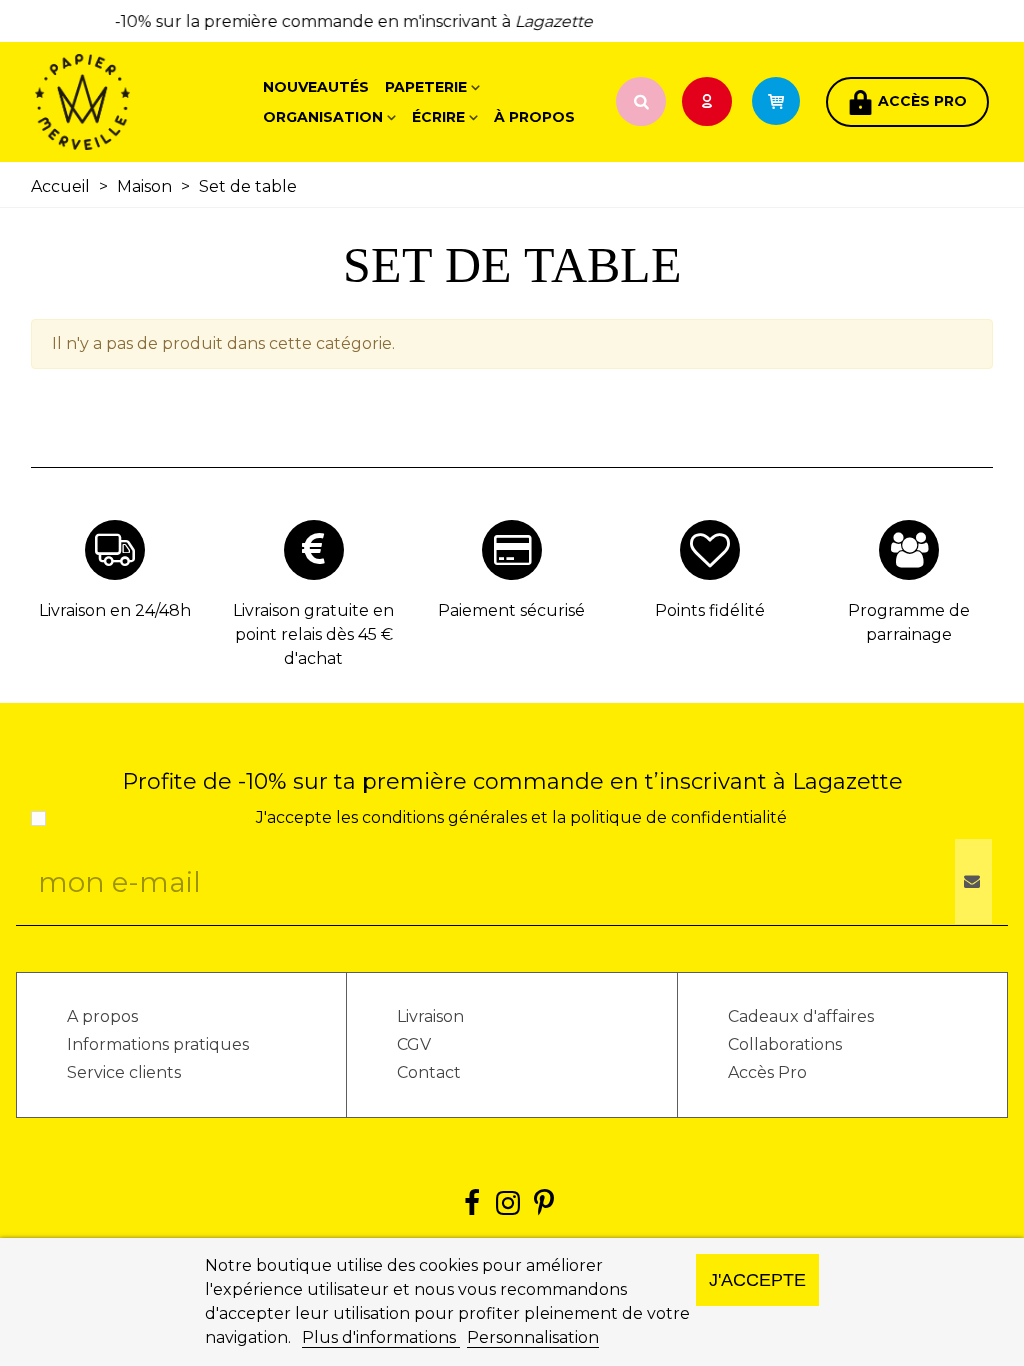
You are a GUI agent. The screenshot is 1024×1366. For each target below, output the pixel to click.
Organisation (323, 117)
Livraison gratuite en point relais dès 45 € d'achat (313, 634)
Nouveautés (316, 87)
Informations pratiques (158, 1044)
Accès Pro (767, 1072)
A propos (102, 1016)
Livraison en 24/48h (115, 610)
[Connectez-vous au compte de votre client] (709, 102)
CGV (414, 1044)
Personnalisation (533, 1337)
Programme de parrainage (909, 622)
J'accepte (757, 1279)
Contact (429, 1072)
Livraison (430, 1016)
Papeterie (426, 87)
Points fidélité (710, 610)
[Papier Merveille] (145, 102)
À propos (534, 117)
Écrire (438, 117)
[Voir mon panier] (785, 102)
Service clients (124, 1072)
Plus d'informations (381, 1337)
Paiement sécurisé (511, 610)
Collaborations (785, 1044)
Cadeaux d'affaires (801, 1016)
